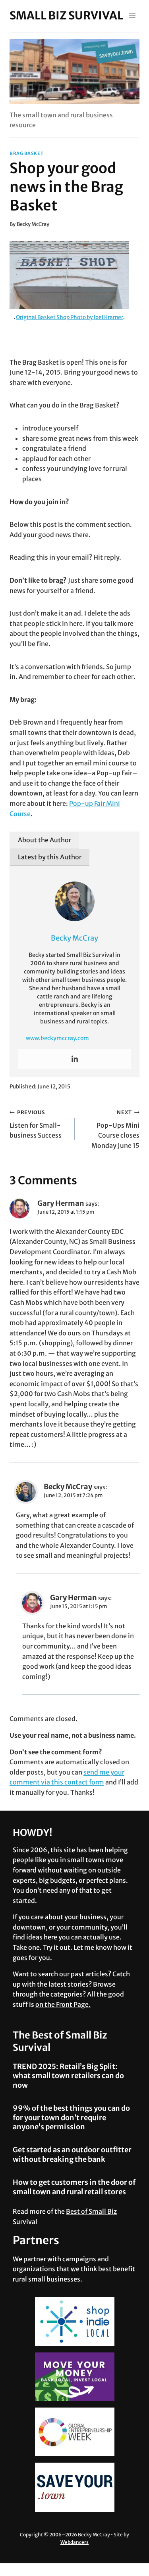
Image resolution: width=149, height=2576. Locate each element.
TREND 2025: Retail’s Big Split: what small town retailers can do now (68, 2076)
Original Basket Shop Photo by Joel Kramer (70, 317)
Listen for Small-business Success (36, 1124)
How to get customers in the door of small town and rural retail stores (74, 2187)
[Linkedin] (75, 1059)
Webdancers (74, 2542)
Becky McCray (33, 224)
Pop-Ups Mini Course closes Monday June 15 (115, 1129)
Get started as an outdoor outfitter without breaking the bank (72, 2154)
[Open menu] (132, 16)
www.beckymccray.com (57, 1038)
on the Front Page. (63, 2004)
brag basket (26, 153)
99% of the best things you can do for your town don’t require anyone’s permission (71, 2117)
